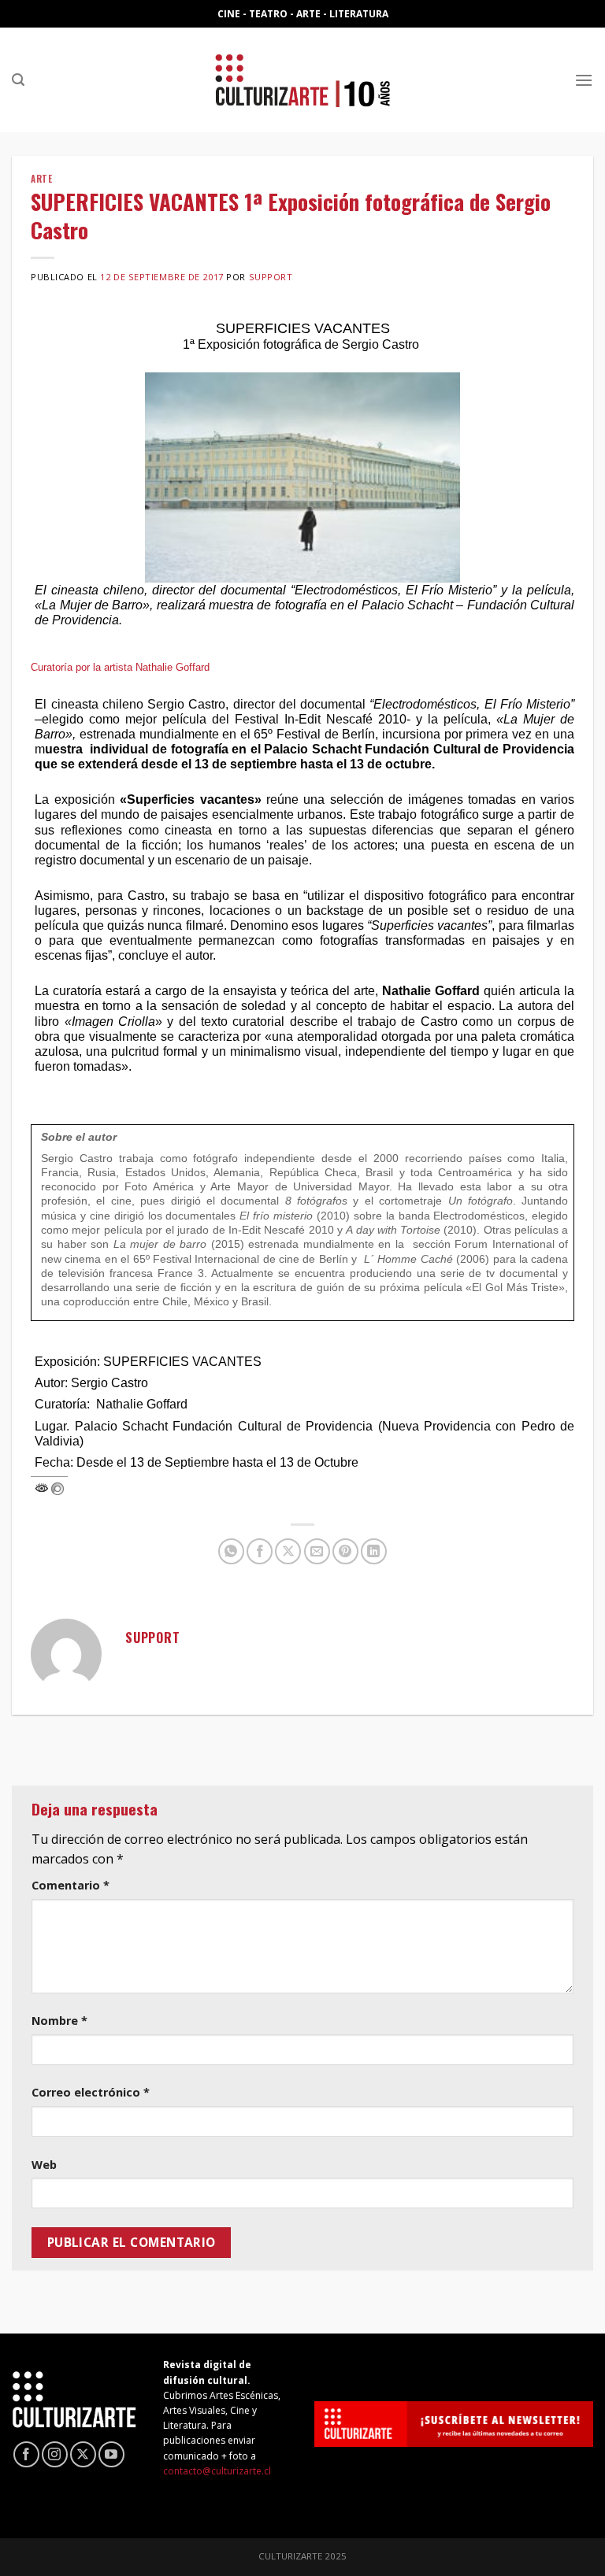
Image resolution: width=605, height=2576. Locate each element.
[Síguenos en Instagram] (55, 2454)
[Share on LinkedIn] (374, 1551)
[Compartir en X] (288, 1551)
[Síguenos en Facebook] (26, 2454)
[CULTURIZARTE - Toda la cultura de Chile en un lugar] (302, 80)
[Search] (18, 80)
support (271, 277)
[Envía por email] (317, 1551)
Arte (41, 179)
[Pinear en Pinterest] (345, 1551)
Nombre (59, 2021)
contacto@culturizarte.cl (217, 2471)
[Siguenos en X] (83, 2454)
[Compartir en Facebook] (260, 1551)
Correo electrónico (91, 2092)
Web (44, 2165)
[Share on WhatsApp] (231, 1551)
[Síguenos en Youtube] (111, 2454)
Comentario (71, 1885)
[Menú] (584, 80)
